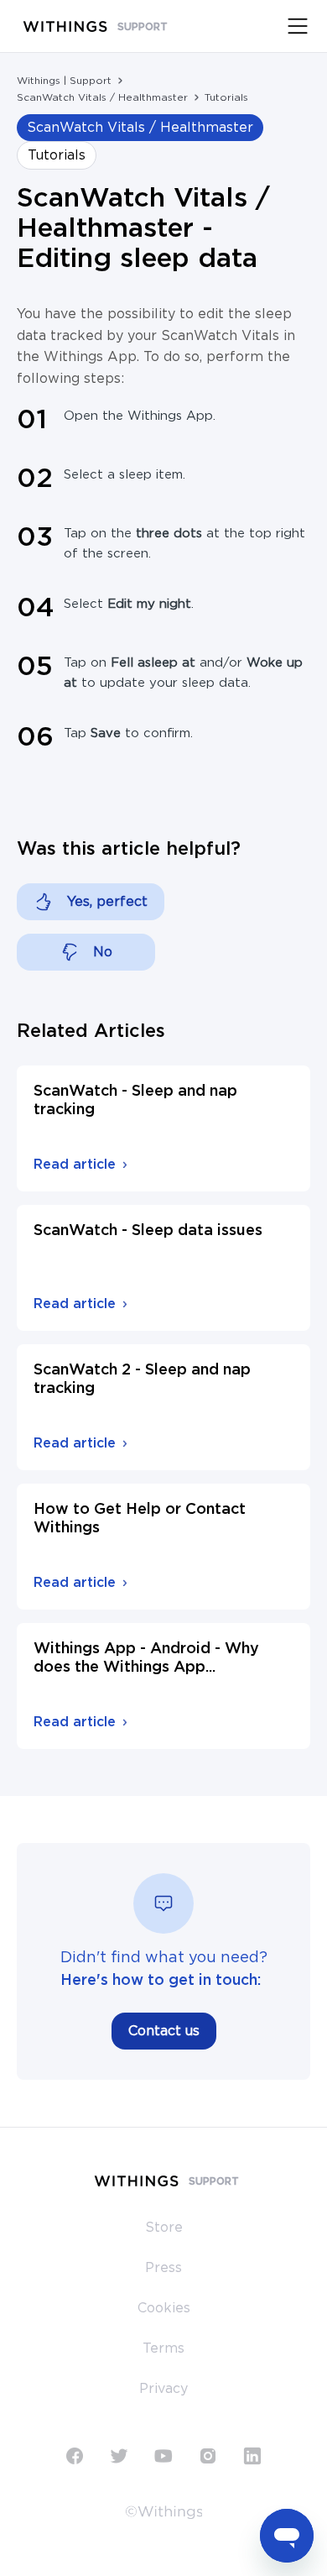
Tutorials (226, 97)
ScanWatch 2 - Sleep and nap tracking (142, 1380)
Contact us (164, 2031)
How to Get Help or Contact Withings (140, 1519)
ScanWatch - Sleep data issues (148, 1231)
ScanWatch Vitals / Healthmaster (102, 97)
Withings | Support (64, 81)
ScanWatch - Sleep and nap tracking (135, 1101)
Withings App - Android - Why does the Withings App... (146, 1658)
